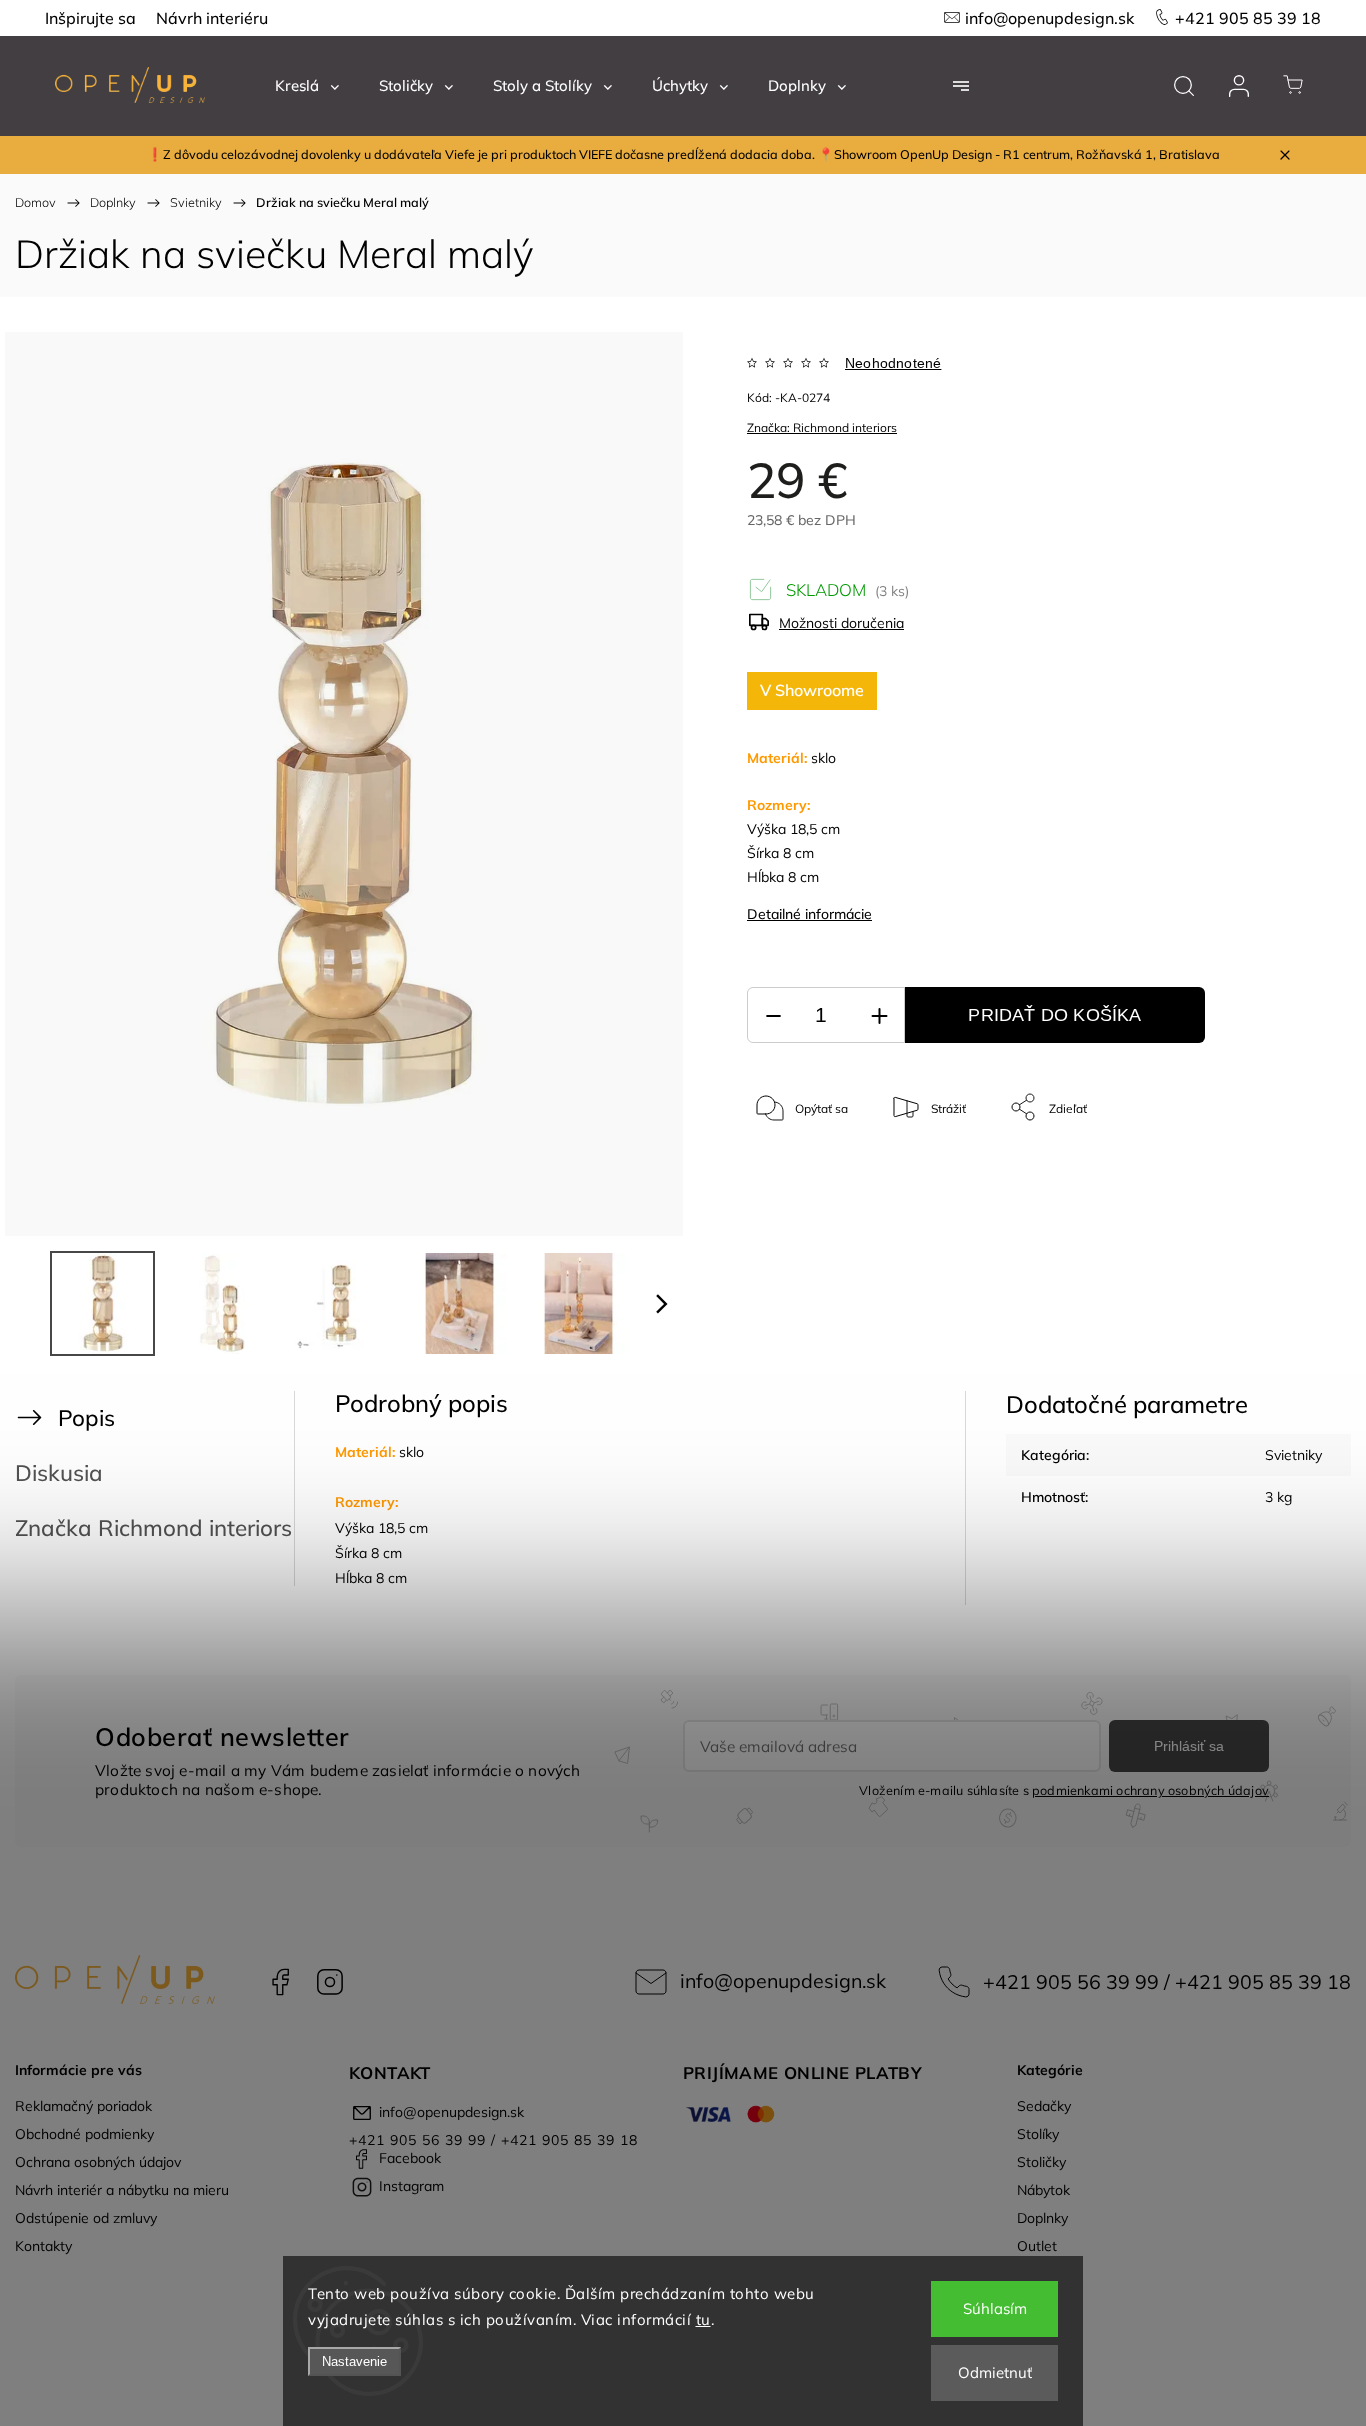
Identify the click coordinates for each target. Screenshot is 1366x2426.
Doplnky (1042, 2218)
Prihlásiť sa (1189, 1746)
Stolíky (1038, 2134)
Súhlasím (995, 2308)
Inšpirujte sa (90, 18)
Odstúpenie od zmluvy (86, 2218)
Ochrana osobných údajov (98, 2162)
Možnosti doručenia (841, 623)
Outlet (1037, 2246)
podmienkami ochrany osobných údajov (1150, 1790)
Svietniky (1293, 1455)
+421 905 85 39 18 (1248, 18)
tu (703, 2319)
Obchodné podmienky (84, 2134)
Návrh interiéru (212, 18)
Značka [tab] (153, 1527)
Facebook (280, 1982)
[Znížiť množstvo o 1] (773, 1015)
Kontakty (43, 2246)
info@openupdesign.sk (1049, 18)
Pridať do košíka (1054, 1015)
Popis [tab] (86, 1417)
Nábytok (1043, 2190)
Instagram (330, 1982)
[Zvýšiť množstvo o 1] (879, 1015)
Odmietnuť (995, 2372)
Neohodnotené (893, 363)
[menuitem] (307, 86)
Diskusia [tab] (59, 1472)
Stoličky (1041, 2162)
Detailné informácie (809, 914)
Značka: (822, 427)
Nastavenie (354, 2361)
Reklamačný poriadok (83, 2106)
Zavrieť (1251, 1173)
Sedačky (1044, 2106)
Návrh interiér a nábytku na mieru (122, 2190)
